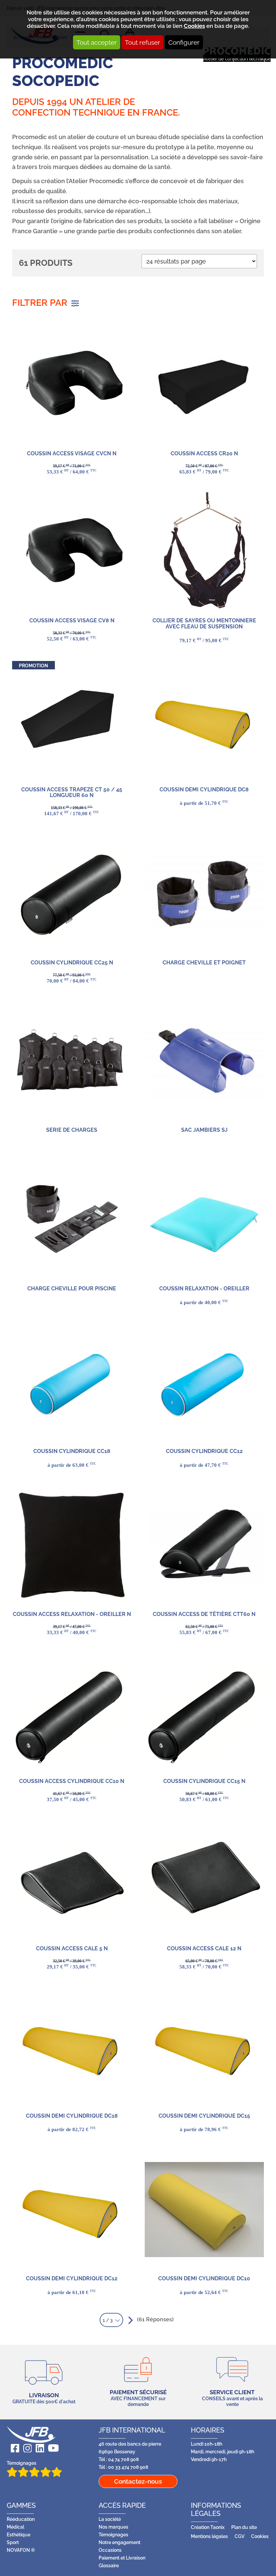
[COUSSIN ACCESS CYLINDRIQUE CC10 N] (72, 1712)
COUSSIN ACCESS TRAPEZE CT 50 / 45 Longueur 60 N (72, 793)
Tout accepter (97, 42)
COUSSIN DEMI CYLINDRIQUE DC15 (204, 2116)
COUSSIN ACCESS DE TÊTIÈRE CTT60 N (204, 1614)
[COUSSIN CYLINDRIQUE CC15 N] (204, 1712)
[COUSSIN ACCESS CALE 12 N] (204, 1879)
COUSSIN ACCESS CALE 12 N (204, 1948)
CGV (239, 2536)
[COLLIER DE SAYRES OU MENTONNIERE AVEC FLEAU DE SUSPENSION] (204, 552)
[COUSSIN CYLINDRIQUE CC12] (204, 1382)
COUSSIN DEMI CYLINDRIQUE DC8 (204, 790)
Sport (13, 2542)
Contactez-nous (138, 2481)
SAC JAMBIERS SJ (204, 1130)
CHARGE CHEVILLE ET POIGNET (204, 963)
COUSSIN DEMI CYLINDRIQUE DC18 (72, 2116)
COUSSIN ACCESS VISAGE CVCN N (72, 453)
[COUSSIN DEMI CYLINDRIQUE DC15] (204, 2047)
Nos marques (113, 2527)
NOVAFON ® (21, 2550)
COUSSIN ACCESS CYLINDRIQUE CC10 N (72, 1781)
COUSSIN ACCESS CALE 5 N (72, 1948)
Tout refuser (143, 42)
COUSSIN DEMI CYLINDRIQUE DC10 (204, 2278)
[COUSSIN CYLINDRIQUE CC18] (72, 1382)
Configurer (184, 42)
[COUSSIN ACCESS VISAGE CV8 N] (72, 552)
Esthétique (19, 2535)
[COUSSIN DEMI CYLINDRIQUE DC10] (204, 2209)
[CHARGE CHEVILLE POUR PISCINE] (72, 1219)
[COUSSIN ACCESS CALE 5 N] (72, 1879)
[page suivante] (129, 2320)
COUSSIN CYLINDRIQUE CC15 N (204, 1781)
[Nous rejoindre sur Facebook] (13, 2448)
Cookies (194, 26)
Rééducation (21, 2519)
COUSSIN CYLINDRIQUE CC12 (204, 1451)
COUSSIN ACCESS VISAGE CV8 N (72, 620)
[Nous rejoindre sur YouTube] (51, 2448)
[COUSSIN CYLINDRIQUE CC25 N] (72, 894)
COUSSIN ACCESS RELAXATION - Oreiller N (72, 1614)
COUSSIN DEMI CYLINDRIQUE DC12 (72, 2278)
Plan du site (244, 2527)
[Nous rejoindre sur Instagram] (25, 2448)
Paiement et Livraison (122, 2558)
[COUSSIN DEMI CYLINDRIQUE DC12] (72, 2209)
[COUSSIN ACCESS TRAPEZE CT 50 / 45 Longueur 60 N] (72, 720)
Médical (15, 2527)
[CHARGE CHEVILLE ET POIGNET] (204, 894)
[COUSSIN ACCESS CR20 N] (204, 384)
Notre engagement (119, 2542)
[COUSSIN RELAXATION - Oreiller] (204, 1219)
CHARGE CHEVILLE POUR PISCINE (72, 1289)
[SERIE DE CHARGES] (72, 1061)
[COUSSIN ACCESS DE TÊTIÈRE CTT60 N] (204, 1545)
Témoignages (22, 2463)
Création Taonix (208, 2527)
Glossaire (109, 2565)
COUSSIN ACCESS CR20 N (204, 453)
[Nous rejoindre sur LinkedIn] (38, 2448)
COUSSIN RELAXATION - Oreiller (204, 1289)
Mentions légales (209, 2536)
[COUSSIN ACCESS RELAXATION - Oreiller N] (72, 1545)
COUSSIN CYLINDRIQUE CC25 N (72, 963)
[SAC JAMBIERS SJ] (204, 1061)
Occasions (110, 2550)
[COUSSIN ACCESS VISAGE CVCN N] (72, 384)
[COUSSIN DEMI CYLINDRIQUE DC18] (72, 2047)
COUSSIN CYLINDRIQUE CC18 (72, 1451)
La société (110, 2519)
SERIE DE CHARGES (72, 1130)
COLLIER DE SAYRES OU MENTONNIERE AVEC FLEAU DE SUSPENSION (204, 624)
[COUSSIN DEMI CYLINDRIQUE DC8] (204, 720)
